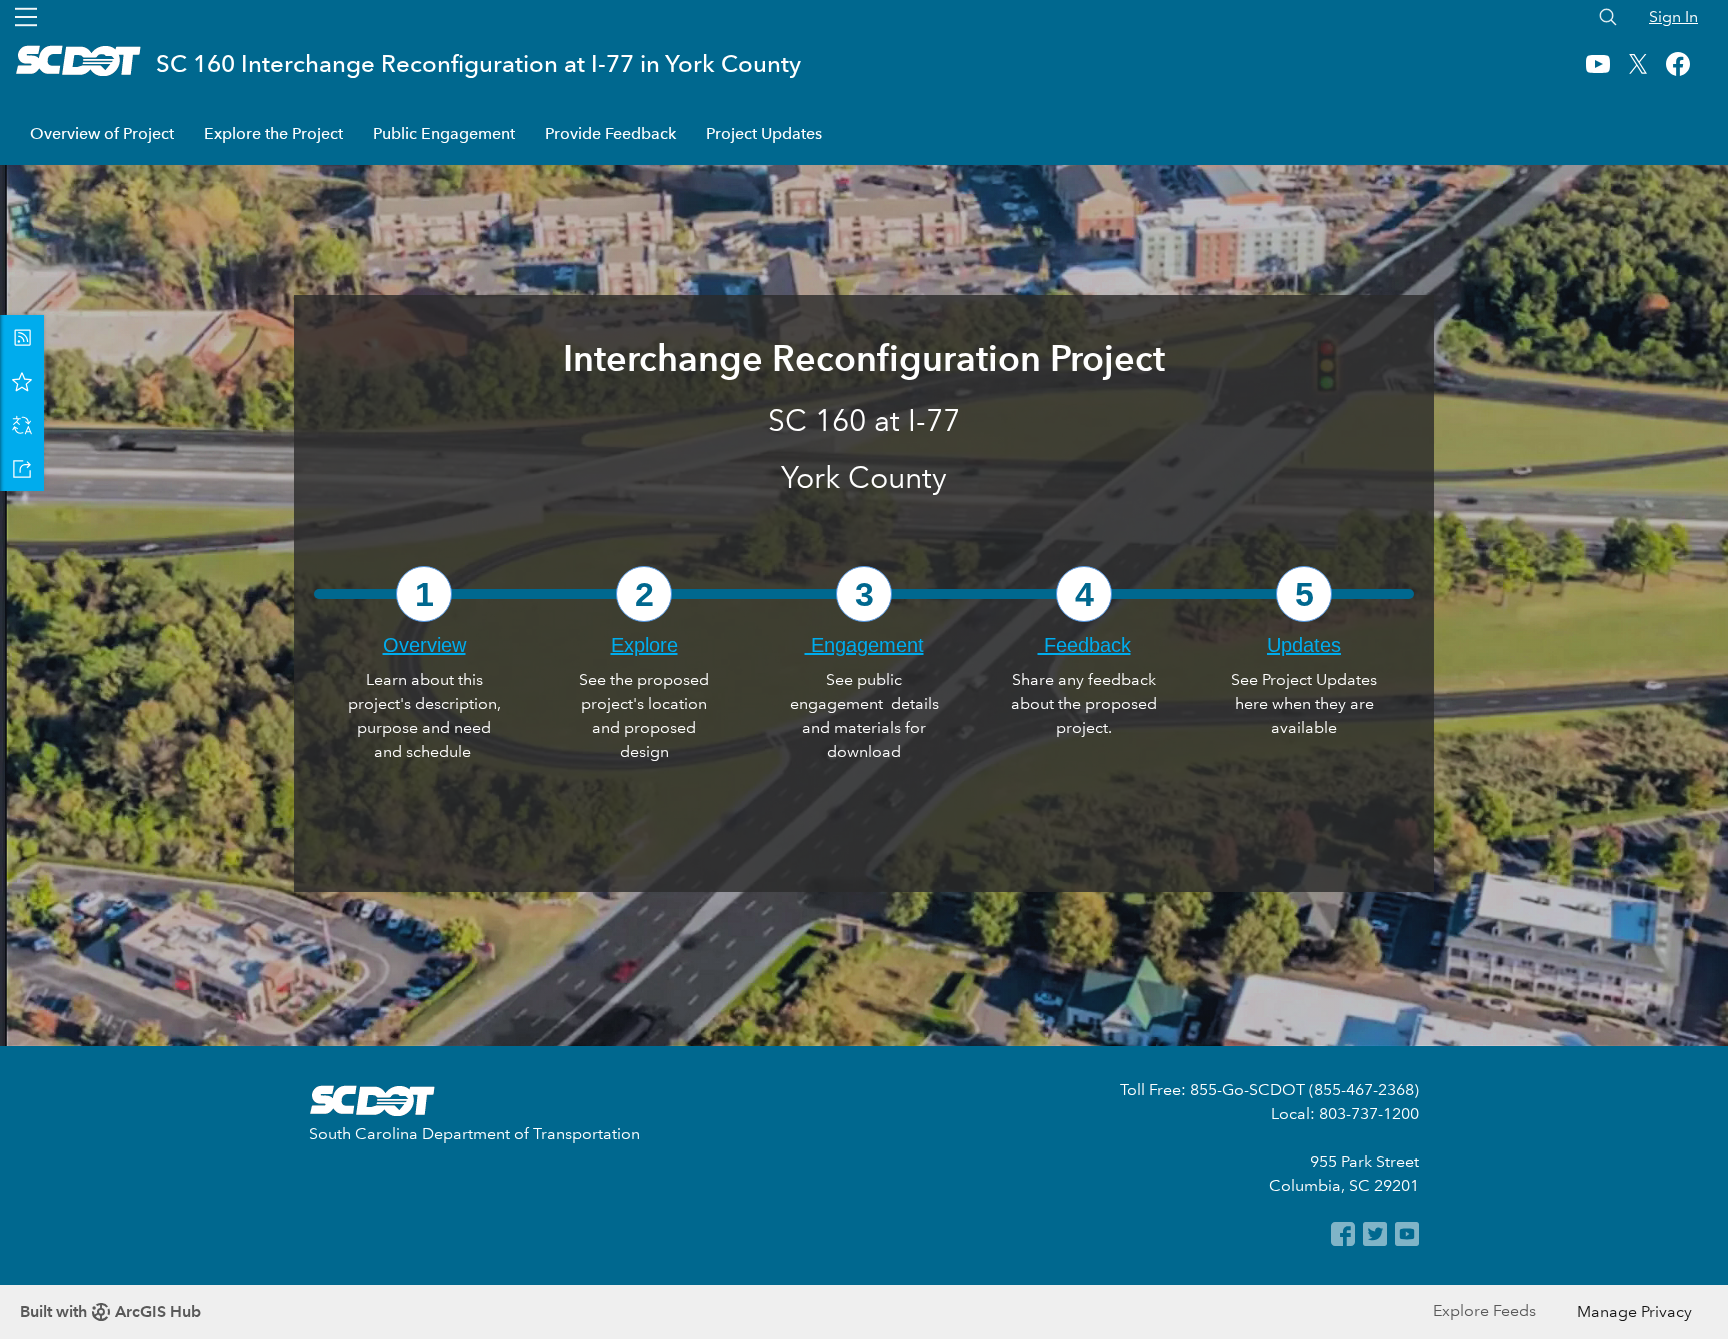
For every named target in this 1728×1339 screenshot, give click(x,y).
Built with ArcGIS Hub (110, 1311)
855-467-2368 (1364, 1089)
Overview (424, 645)
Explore (644, 645)
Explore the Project (273, 133)
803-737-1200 (1369, 1113)
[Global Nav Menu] (26, 17)
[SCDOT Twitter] (1373, 1240)
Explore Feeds (1484, 1310)
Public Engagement (444, 133)
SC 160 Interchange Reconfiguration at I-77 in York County (478, 63)
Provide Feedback (610, 133)
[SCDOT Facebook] (1341, 1240)
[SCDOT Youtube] (1405, 1240)
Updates (1304, 645)
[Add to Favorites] (22, 381)
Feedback (1084, 645)
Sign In (1673, 16)
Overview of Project (102, 133)
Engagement (864, 645)
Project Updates (764, 133)
